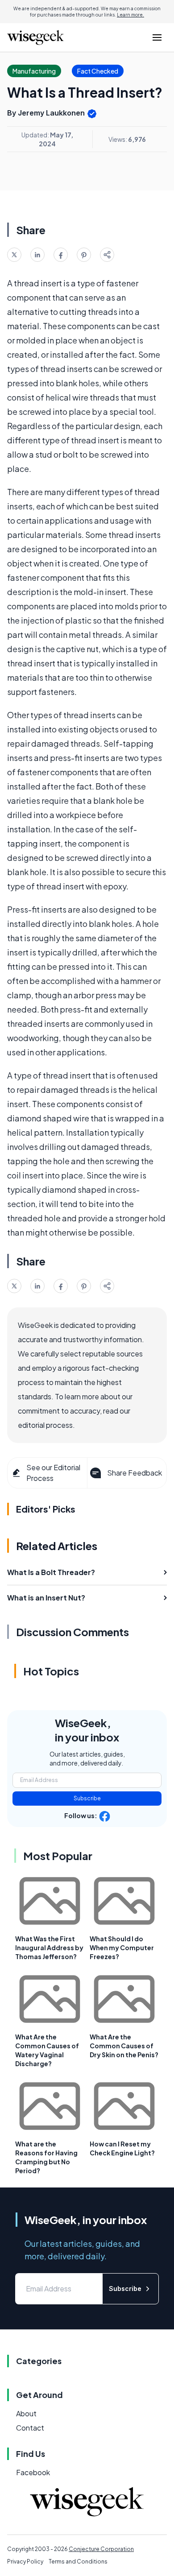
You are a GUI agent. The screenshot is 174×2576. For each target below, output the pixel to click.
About (26, 2413)
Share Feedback (135, 1473)
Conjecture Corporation (101, 2549)
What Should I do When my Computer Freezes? (122, 1948)
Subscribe (87, 1798)
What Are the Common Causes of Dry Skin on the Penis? (124, 2046)
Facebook (33, 2472)
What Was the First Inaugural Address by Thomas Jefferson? (49, 1948)
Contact (30, 2428)
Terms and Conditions (78, 2562)
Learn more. (130, 15)
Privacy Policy (25, 2562)
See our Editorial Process (53, 1473)
